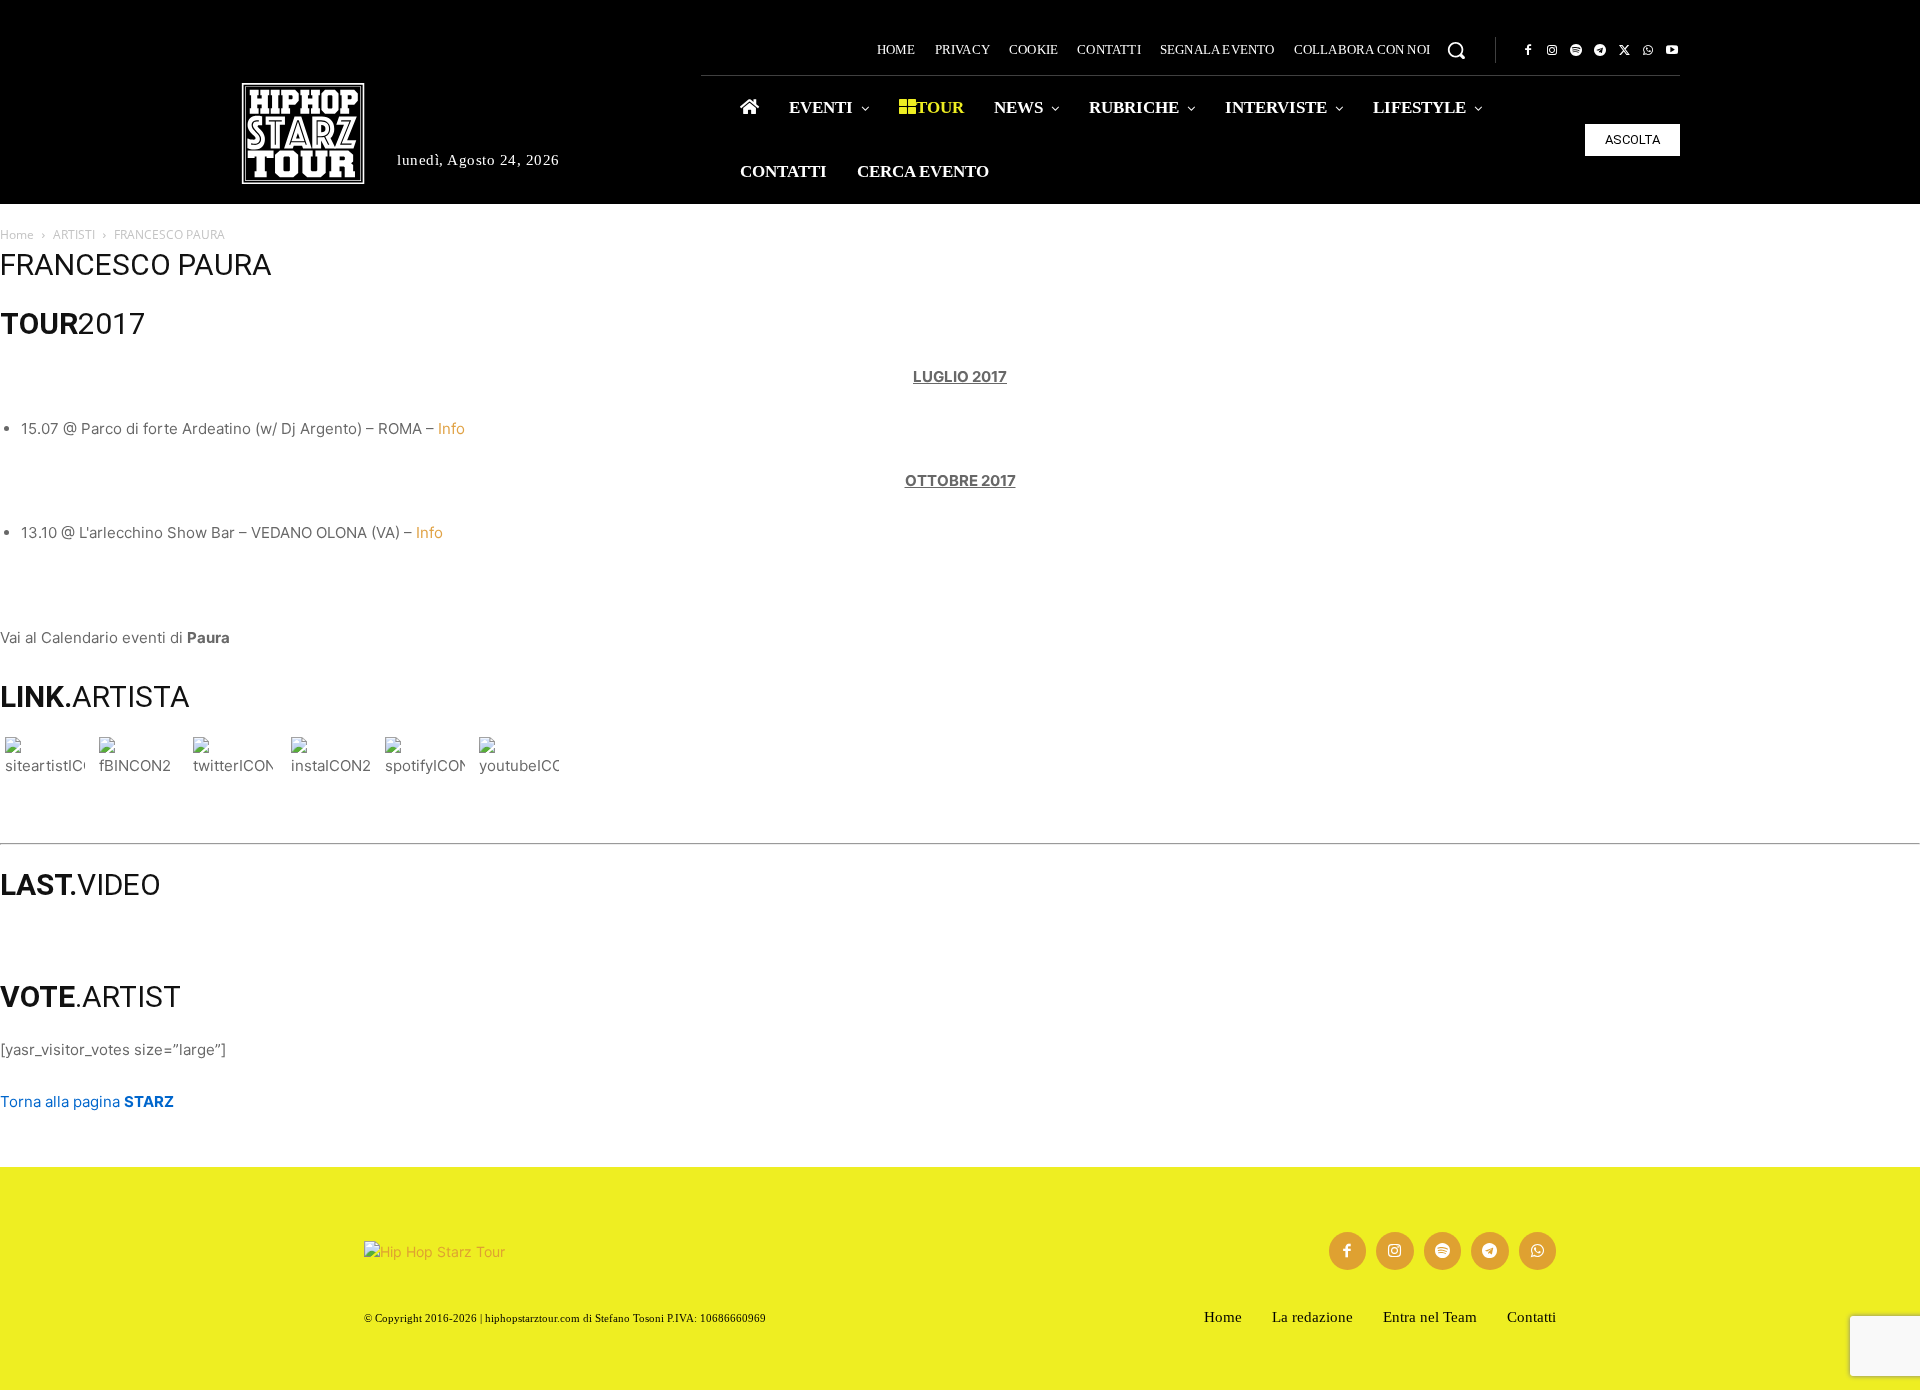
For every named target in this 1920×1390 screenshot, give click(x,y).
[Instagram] (1552, 51)
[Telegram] (1600, 51)
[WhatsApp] (1648, 51)
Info (451, 428)
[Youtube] (1672, 51)
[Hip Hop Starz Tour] (303, 133)
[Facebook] (1528, 51)
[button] (1456, 50)
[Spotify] (1576, 51)
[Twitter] (1624, 51)
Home (17, 234)
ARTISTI (74, 234)
